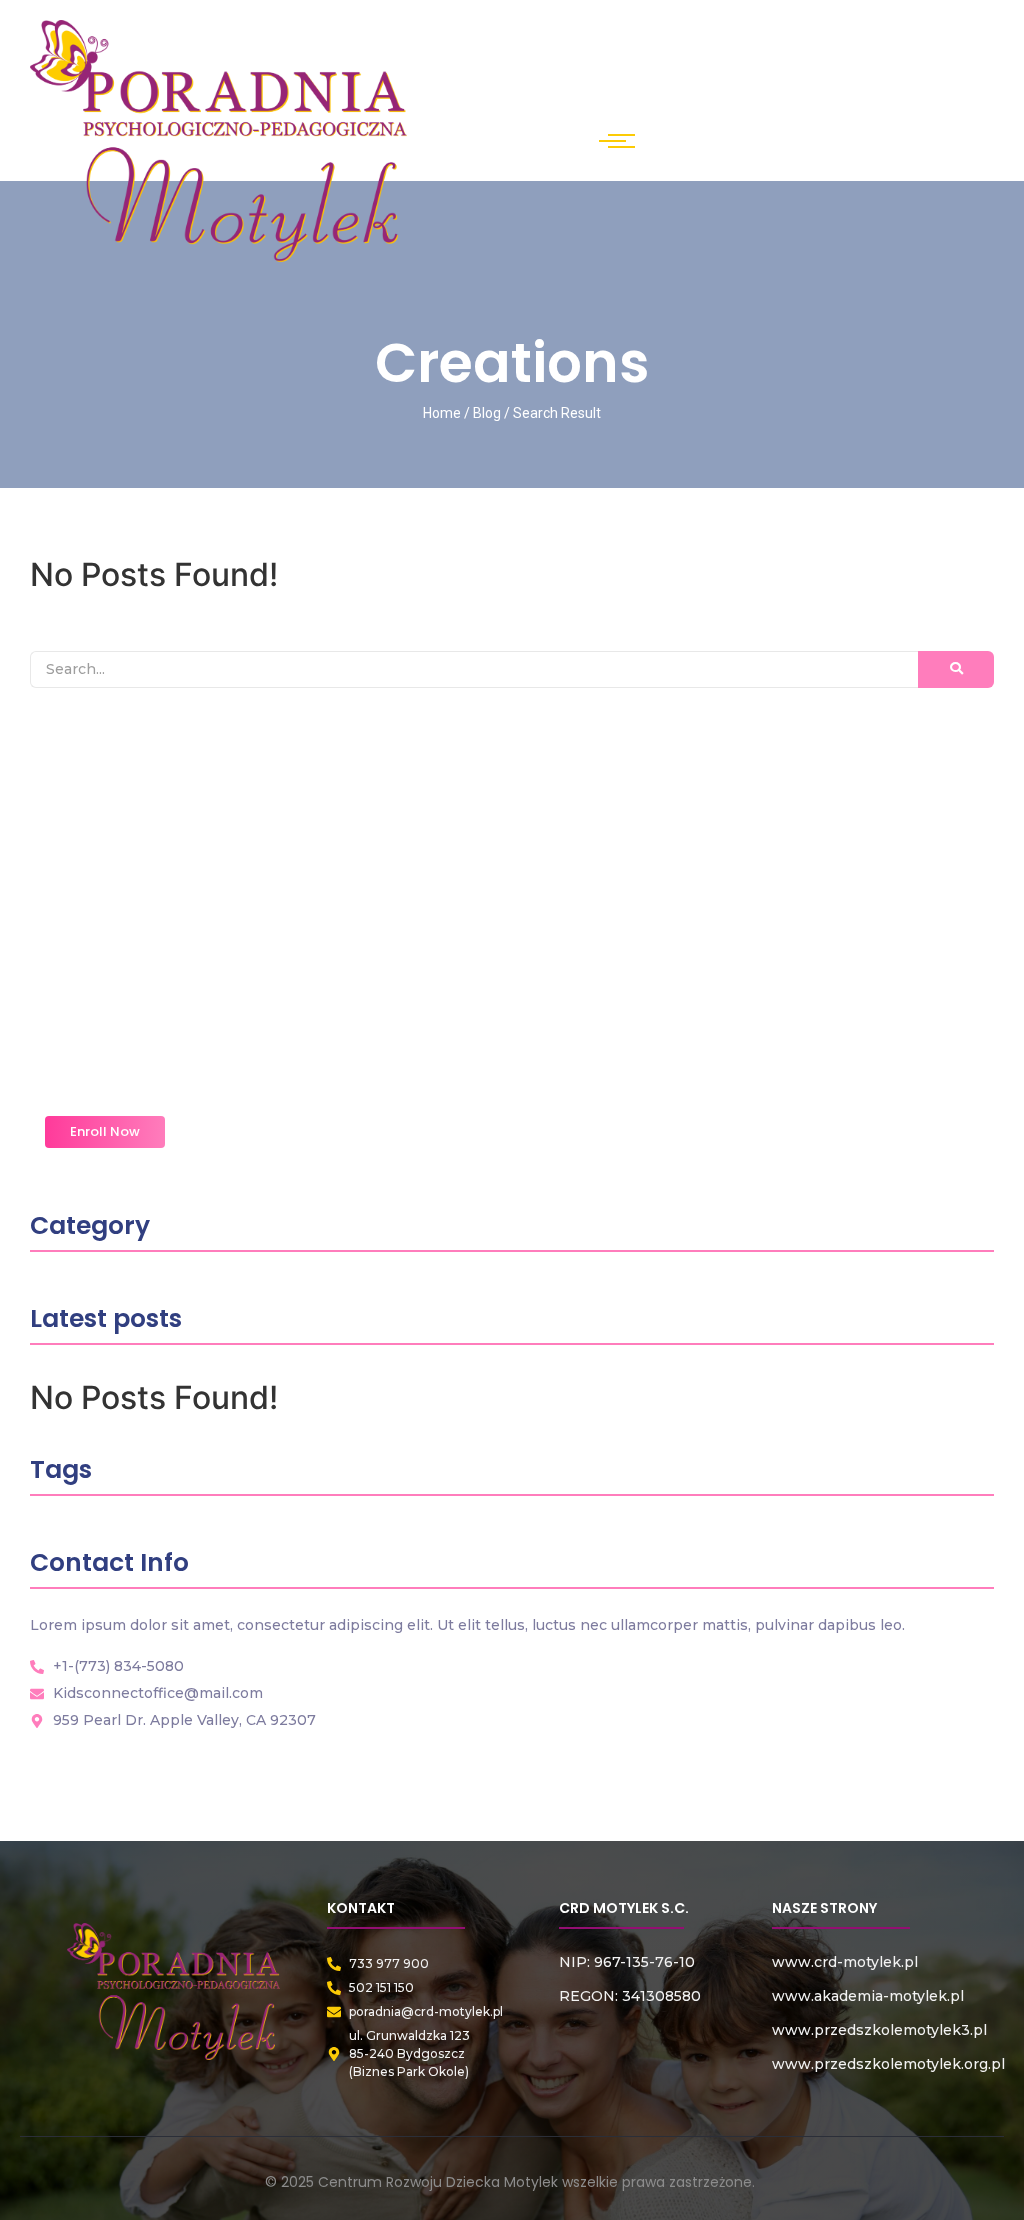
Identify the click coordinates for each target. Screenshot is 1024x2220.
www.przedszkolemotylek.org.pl (888, 2064)
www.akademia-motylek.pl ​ (868, 1996)
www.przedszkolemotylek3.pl (879, 2030)
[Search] (956, 669)
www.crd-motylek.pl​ (845, 1962)
